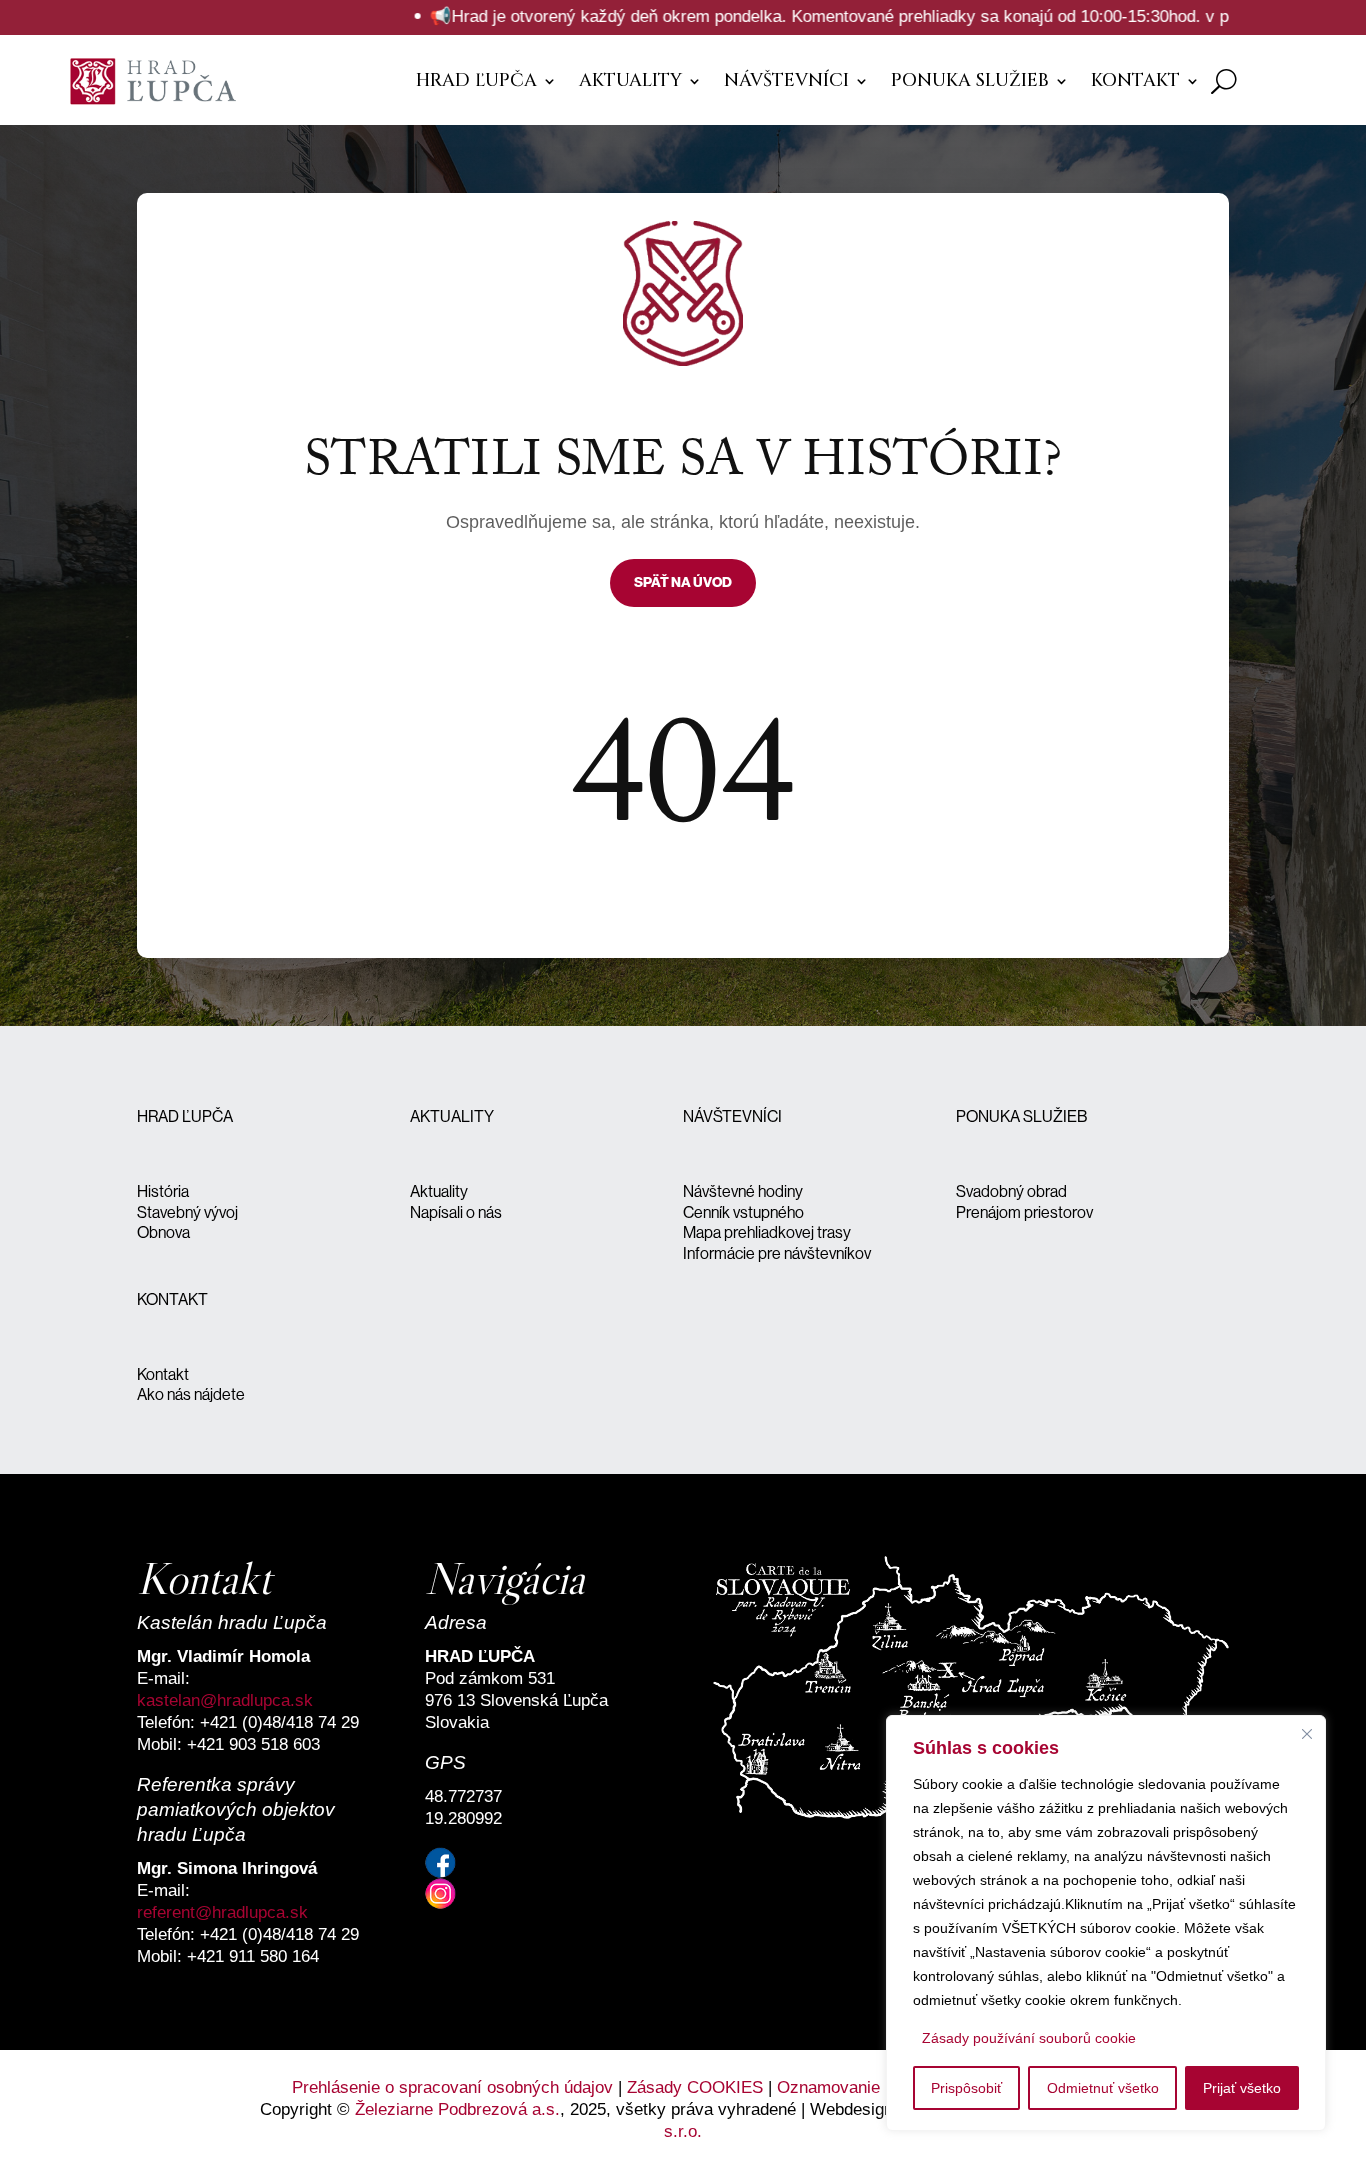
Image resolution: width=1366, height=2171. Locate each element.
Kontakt (1135, 80)
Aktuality (630, 80)
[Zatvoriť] (1307, 1734)
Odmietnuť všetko (1103, 2088)
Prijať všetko (1242, 2088)
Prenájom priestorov (1024, 1212)
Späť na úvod (683, 582)
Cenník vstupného (743, 1212)
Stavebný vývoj (187, 1212)
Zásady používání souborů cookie (1029, 2038)
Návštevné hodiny (743, 1191)
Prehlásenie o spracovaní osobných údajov (452, 2087)
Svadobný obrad (1011, 1191)
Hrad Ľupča (476, 80)
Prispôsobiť (966, 2088)
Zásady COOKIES (695, 2087)
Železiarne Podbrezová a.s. (457, 2109)
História (163, 1191)
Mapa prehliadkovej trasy (767, 1232)
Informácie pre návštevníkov (777, 1253)
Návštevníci (786, 80)
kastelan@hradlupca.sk (225, 1700)
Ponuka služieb (970, 80)
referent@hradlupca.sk (222, 1912)
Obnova (163, 1232)
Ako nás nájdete (191, 1394)
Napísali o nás (456, 1212)
